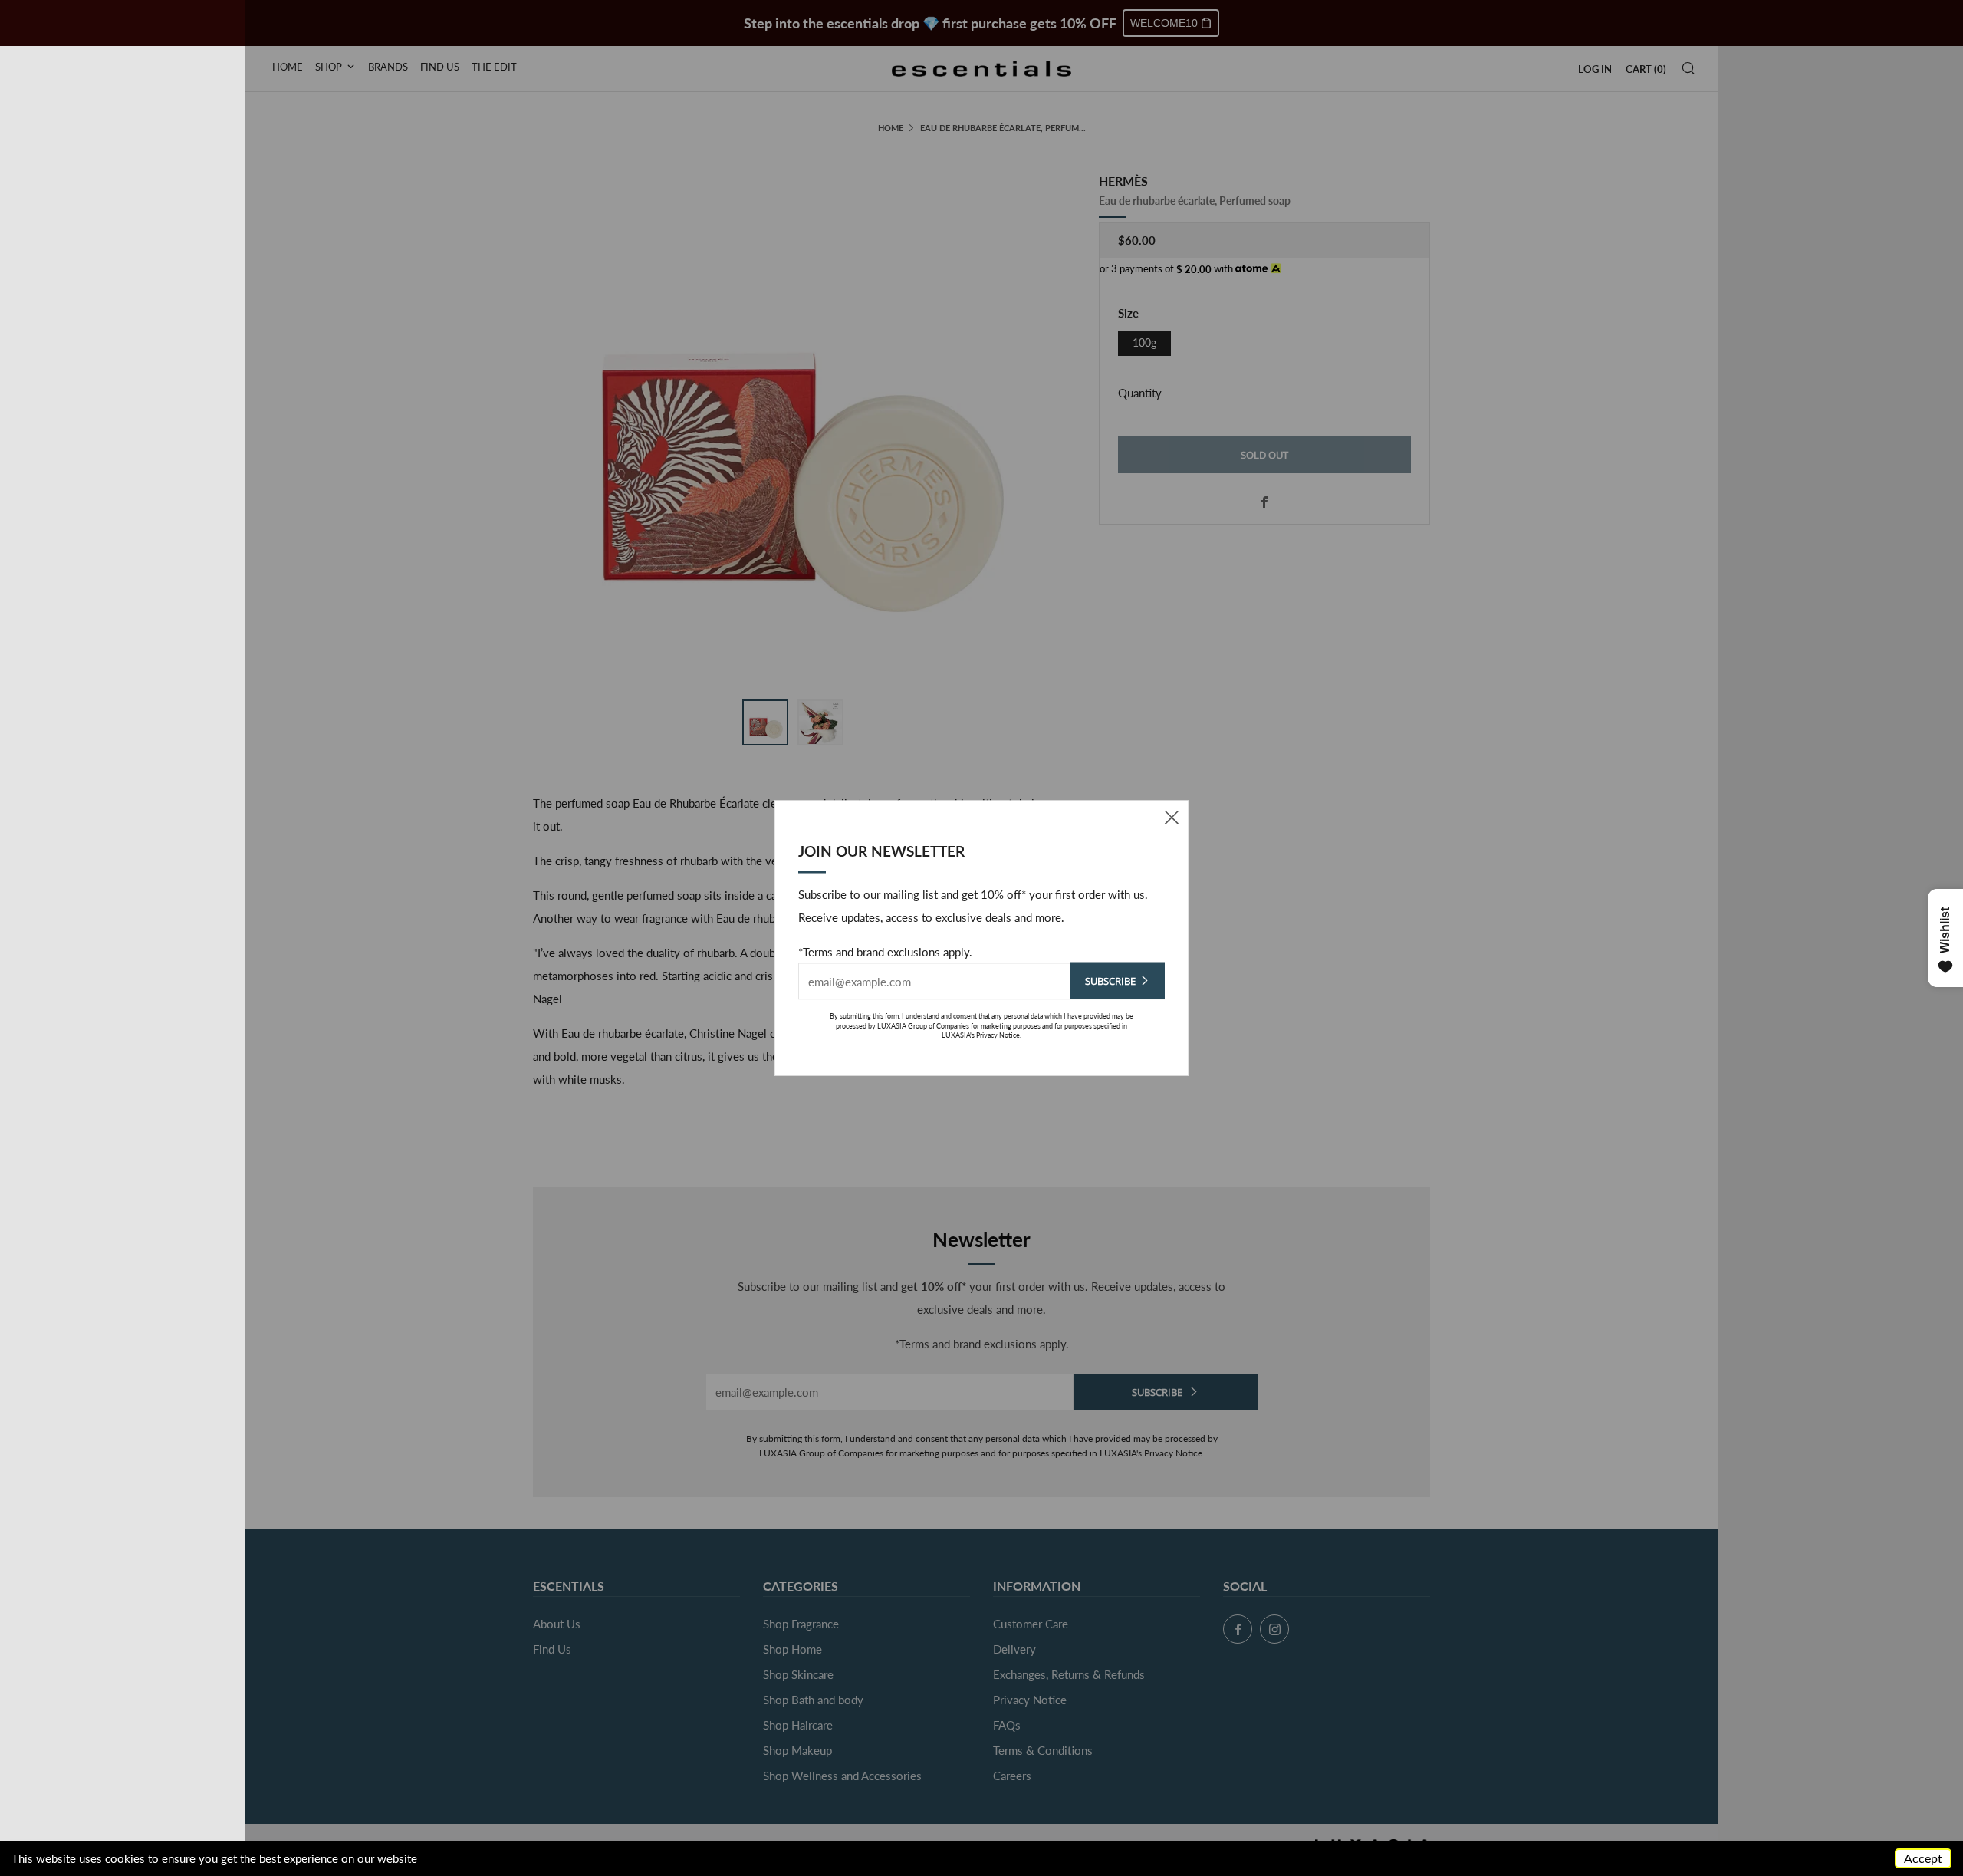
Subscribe (1110, 981)
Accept (1923, 1858)
